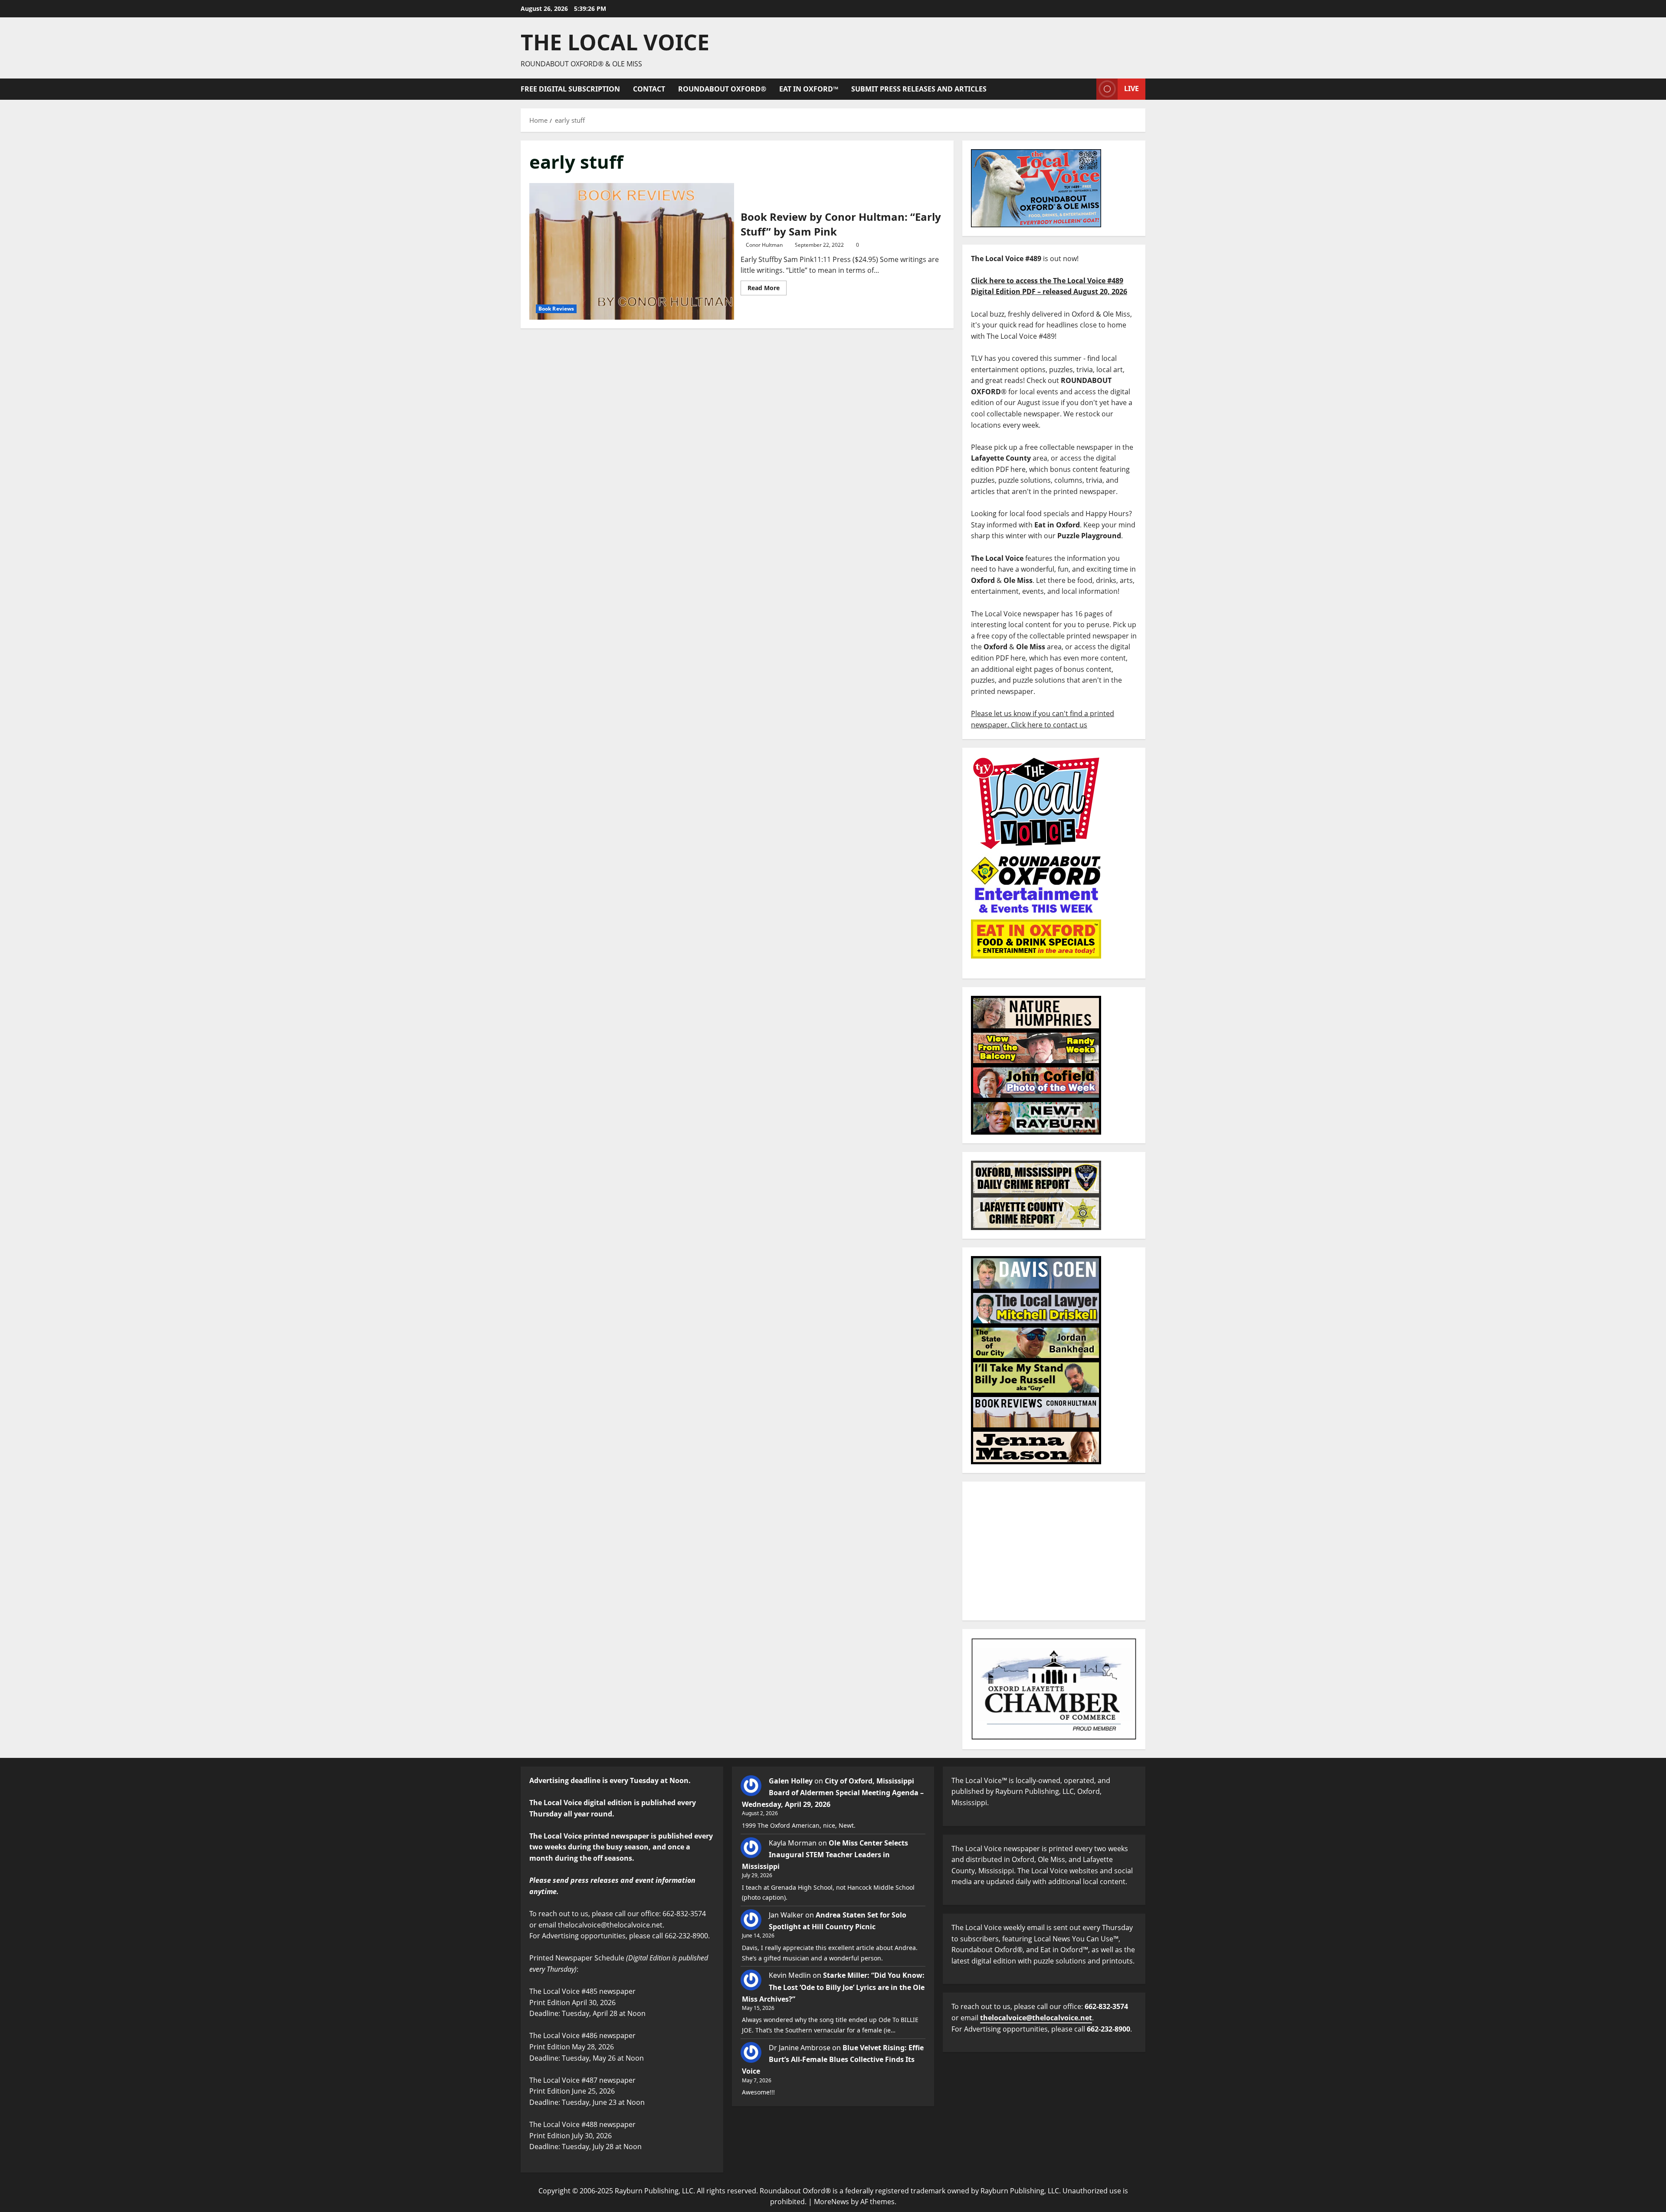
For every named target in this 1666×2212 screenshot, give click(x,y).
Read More (767, 286)
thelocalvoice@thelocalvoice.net (1036, 2018)
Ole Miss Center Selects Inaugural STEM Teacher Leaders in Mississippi (825, 1855)
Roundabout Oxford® (722, 89)
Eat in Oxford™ (809, 89)
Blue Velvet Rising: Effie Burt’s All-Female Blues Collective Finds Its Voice (833, 2059)
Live (1131, 88)
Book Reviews (556, 309)
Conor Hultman (764, 245)
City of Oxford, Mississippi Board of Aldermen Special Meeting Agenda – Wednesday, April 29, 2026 (833, 1793)
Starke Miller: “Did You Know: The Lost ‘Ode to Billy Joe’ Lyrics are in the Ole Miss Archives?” (833, 1987)
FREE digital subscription (570, 89)
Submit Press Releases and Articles (919, 89)
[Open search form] (1087, 89)
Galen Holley (791, 1781)
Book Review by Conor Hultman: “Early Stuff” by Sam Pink (632, 251)
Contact (649, 89)
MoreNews (831, 2202)
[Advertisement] (1054, 1551)
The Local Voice (615, 42)
